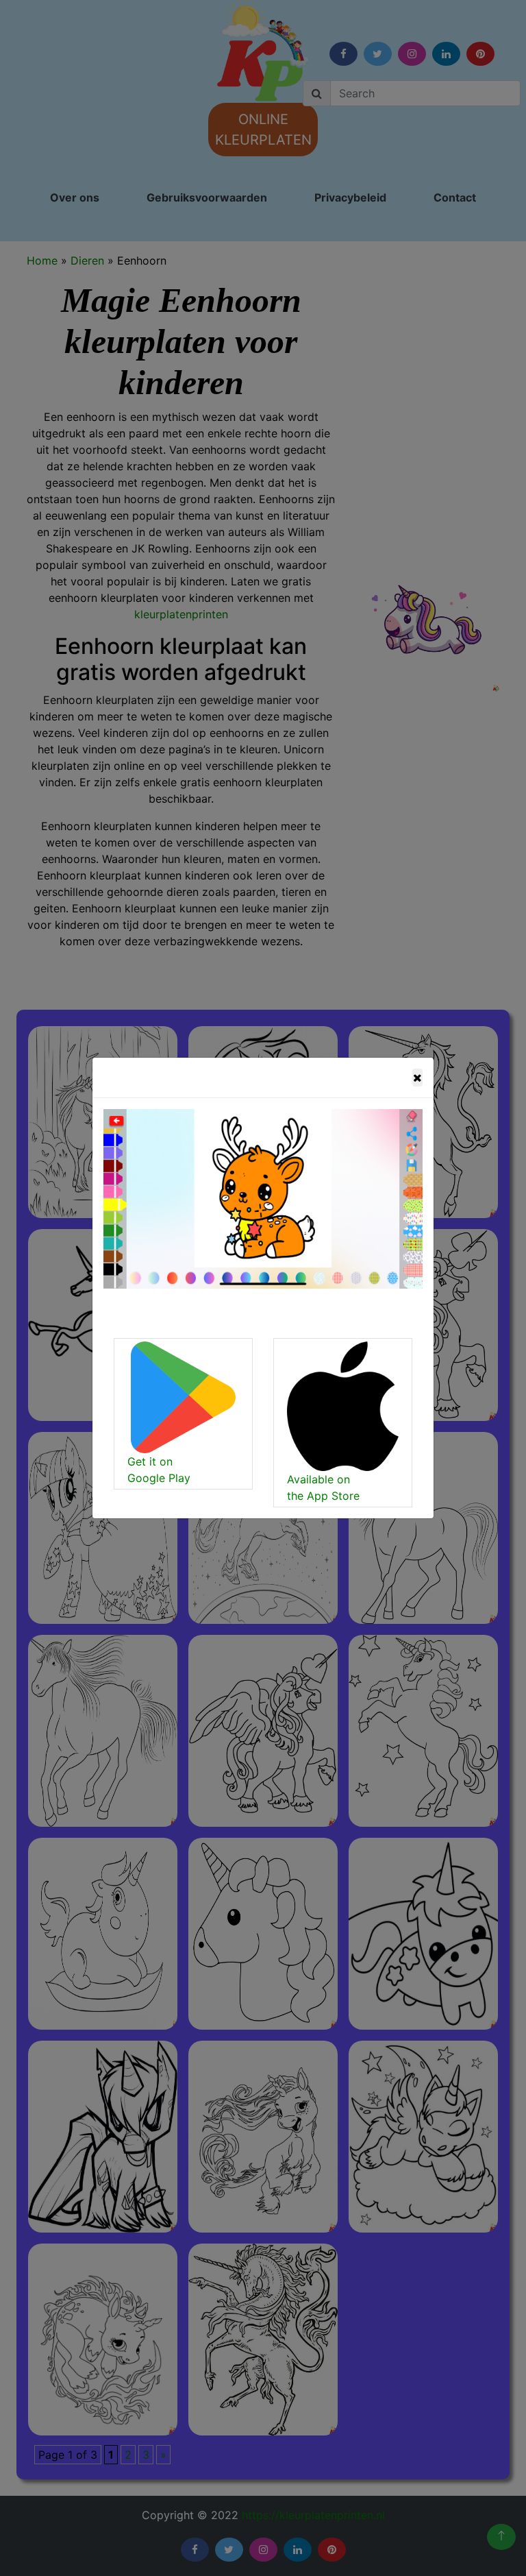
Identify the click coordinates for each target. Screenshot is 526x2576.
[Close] (417, 1078)
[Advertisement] (210, 250)
